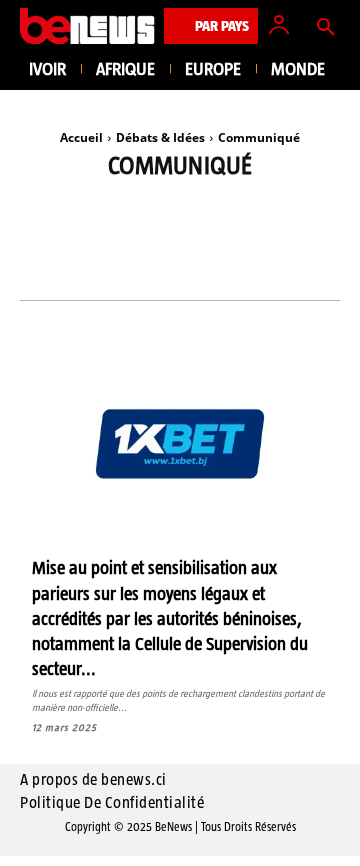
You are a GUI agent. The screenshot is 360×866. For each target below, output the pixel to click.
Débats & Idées (160, 137)
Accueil (81, 137)
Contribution (112, 235)
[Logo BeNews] (87, 26)
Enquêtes (227, 235)
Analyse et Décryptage (162, 205)
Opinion (174, 265)
